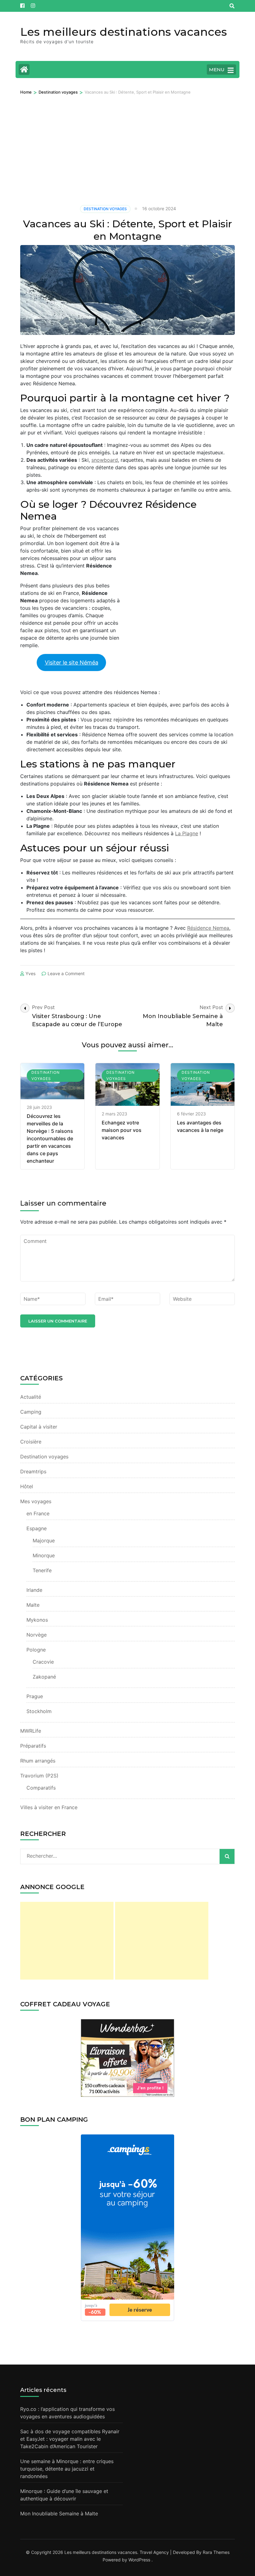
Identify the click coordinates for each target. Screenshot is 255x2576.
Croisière (31, 1442)
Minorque (44, 1555)
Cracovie (43, 1662)
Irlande (34, 1590)
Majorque (44, 1541)
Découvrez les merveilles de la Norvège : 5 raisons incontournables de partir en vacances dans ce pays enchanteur (50, 1138)
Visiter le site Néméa (72, 663)
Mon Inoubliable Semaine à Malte (59, 2513)
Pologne (36, 1650)
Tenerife (42, 1570)
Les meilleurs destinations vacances (124, 32)
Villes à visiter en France (49, 1807)
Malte (33, 1605)
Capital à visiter (39, 1427)
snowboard (105, 460)
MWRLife (31, 1731)
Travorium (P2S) (39, 1776)
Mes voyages (36, 1501)
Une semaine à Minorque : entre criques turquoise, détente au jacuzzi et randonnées (67, 2469)
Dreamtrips (33, 1471)
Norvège (37, 1635)
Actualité (31, 1397)
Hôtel (27, 1486)
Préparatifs (33, 1746)
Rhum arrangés (38, 1761)
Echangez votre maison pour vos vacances (122, 1130)
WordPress (139, 2560)
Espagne (37, 1528)
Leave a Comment (66, 973)
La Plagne (187, 833)
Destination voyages (105, 209)
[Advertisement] (127, 142)
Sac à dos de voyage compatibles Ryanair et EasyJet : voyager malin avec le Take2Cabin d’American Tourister (70, 2439)
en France (38, 1513)
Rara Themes (216, 2552)
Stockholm (39, 1711)
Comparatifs (41, 1788)
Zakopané (44, 1677)
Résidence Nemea (208, 928)
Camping (31, 1412)
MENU (217, 69)
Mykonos (37, 1620)
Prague (35, 1696)
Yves (30, 973)
